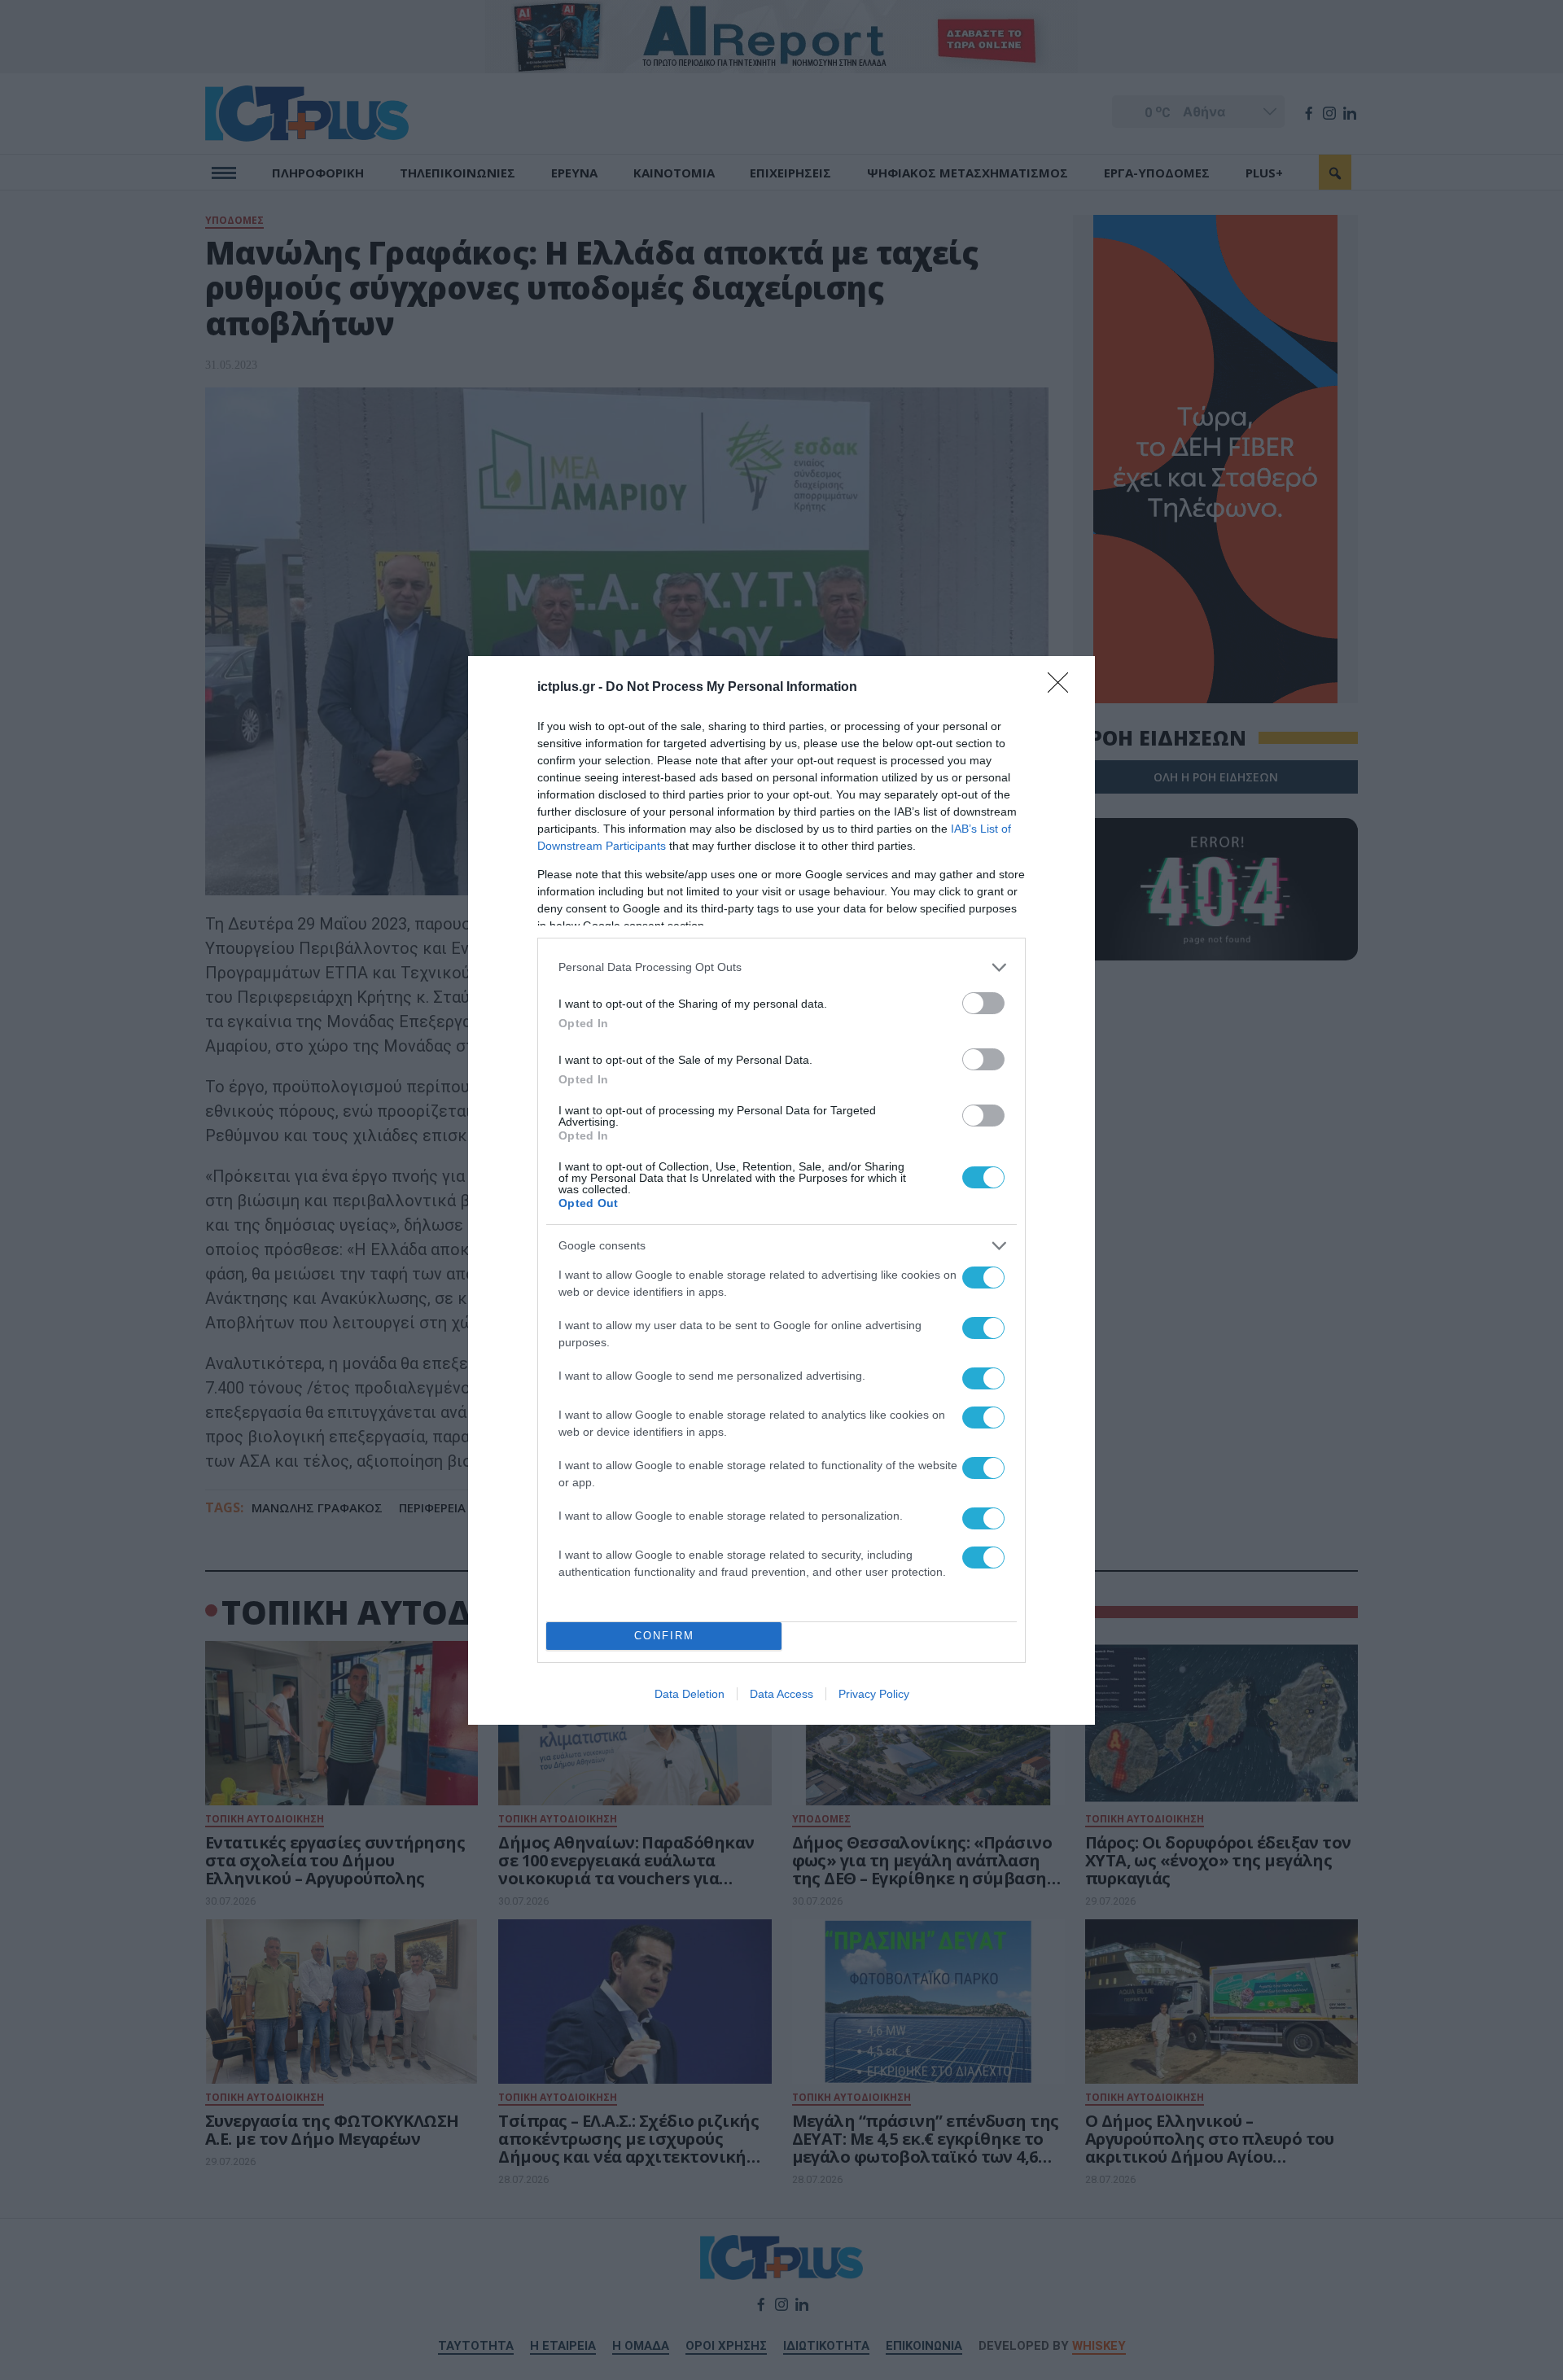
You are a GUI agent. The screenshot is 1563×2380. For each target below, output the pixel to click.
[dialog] (781, 1190)
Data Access (781, 1694)
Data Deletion (690, 1694)
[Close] (1063, 688)
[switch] (983, 1003)
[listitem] (781, 967)
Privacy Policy (874, 1694)
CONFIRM (664, 1636)
